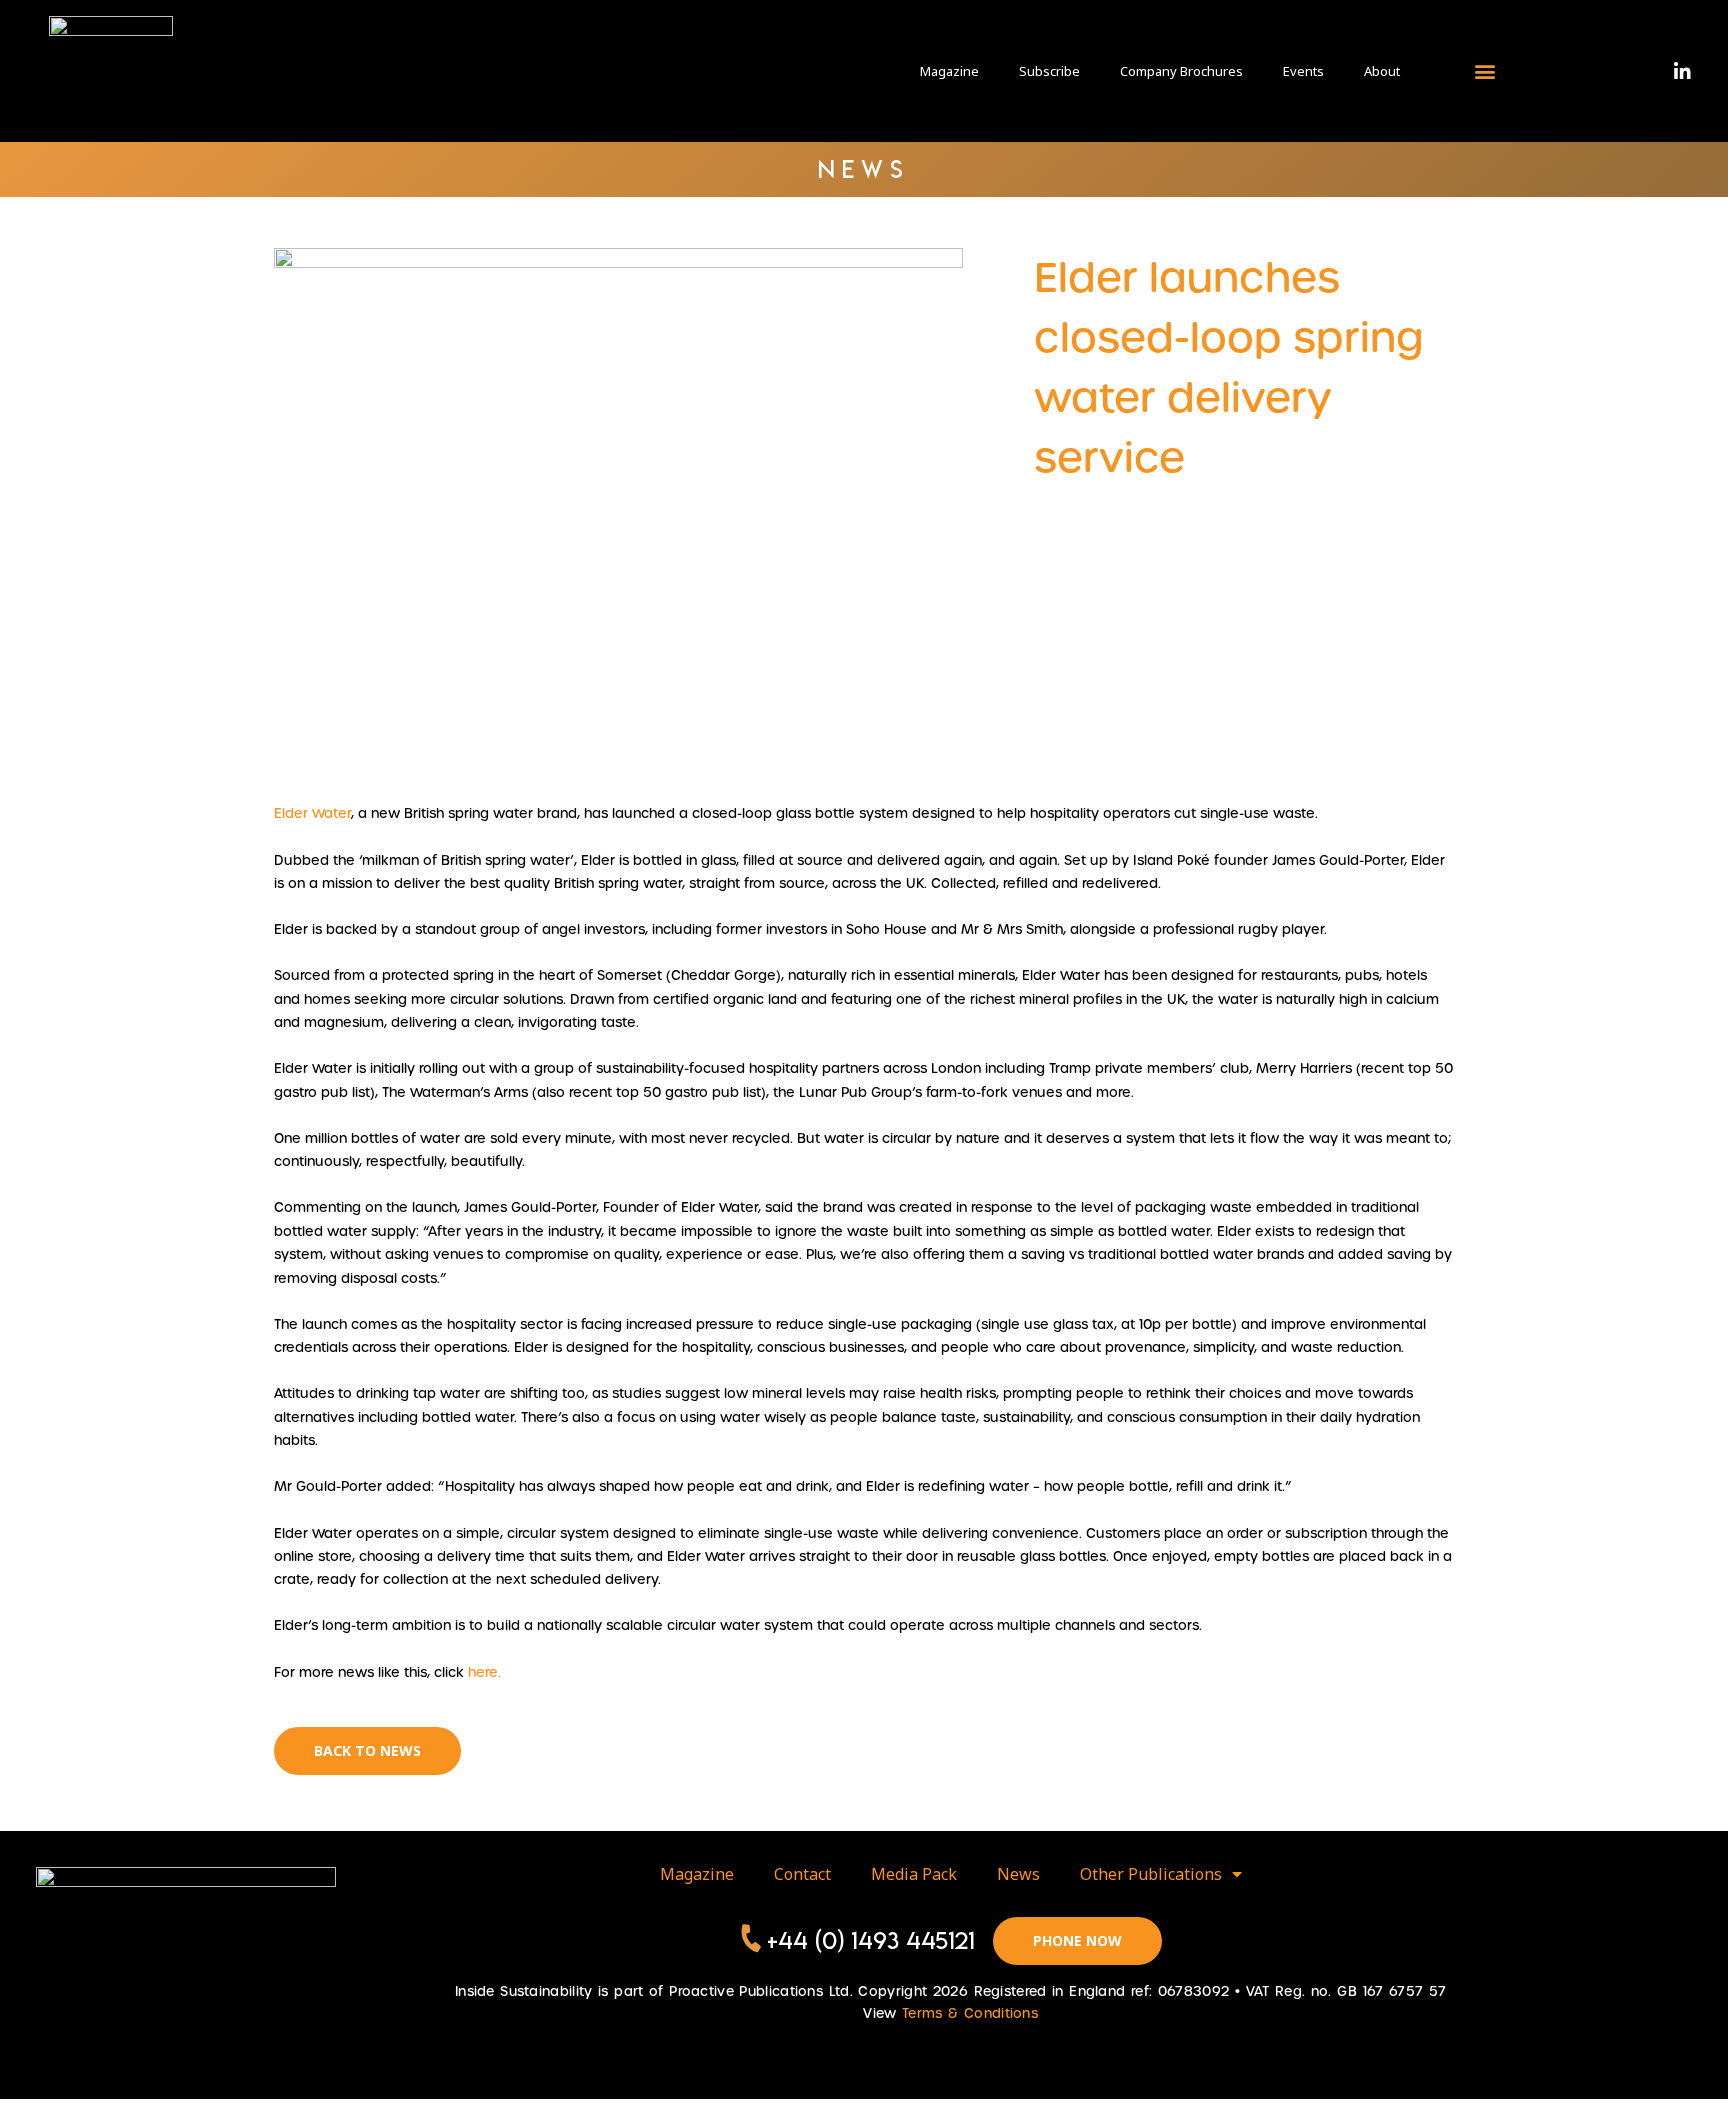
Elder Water (312, 813)
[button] (1484, 70)
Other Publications (1151, 1874)
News (1018, 1874)
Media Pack (914, 1874)
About (1382, 71)
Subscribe (1049, 71)
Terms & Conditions (970, 2013)
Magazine (949, 71)
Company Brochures (1181, 71)
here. (482, 1672)
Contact (802, 1874)
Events (1303, 71)
